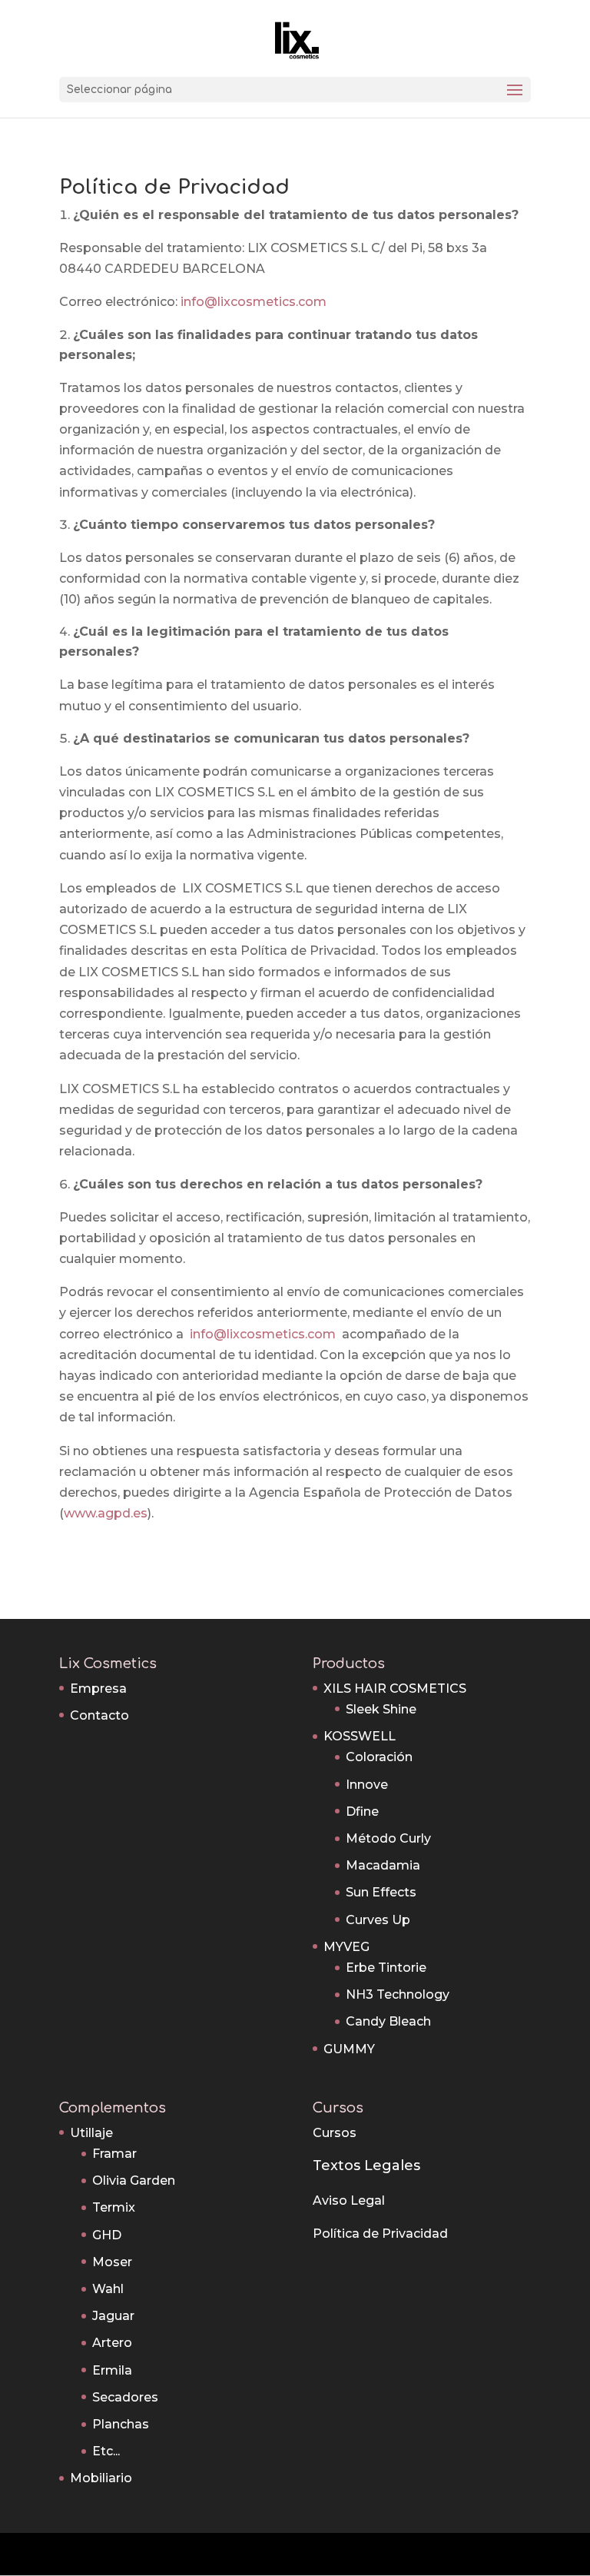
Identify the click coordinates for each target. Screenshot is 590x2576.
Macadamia (383, 1865)
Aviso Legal (349, 2200)
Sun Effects (381, 1892)
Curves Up (378, 1920)
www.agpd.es (106, 1513)
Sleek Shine (381, 1709)
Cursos (335, 2133)
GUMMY (349, 2049)
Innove (367, 1785)
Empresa (98, 1689)
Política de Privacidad (380, 2234)
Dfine (362, 1812)
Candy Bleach (388, 2021)
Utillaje (91, 2133)
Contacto (99, 1715)
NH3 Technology (398, 1994)
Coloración (379, 1757)
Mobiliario (101, 2478)
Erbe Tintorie (386, 1968)
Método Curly (388, 1838)
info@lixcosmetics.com (254, 302)
